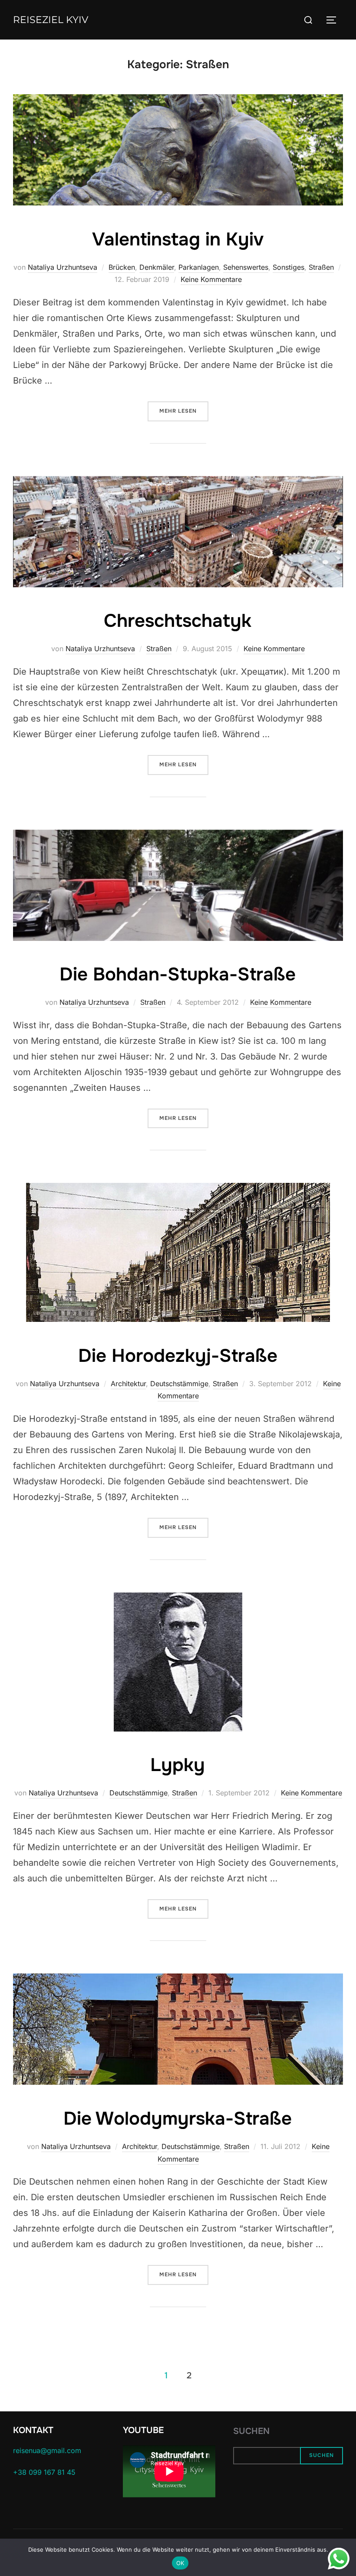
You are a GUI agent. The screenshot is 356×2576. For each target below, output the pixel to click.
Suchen (251, 2431)
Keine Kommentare (211, 279)
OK (180, 2563)
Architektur (128, 1384)
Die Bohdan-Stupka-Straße (178, 974)
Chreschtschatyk (178, 621)
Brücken (122, 267)
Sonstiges (288, 267)
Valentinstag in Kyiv (178, 239)
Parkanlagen (199, 267)
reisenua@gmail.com (47, 2450)
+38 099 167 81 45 (44, 2472)
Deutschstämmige (179, 1384)
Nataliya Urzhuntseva (63, 267)
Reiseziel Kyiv (51, 20)
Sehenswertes (246, 267)
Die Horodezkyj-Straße (178, 1356)
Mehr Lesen (184, 411)
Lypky (178, 1765)
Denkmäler (157, 267)
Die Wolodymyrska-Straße (178, 2119)
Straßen (321, 267)
